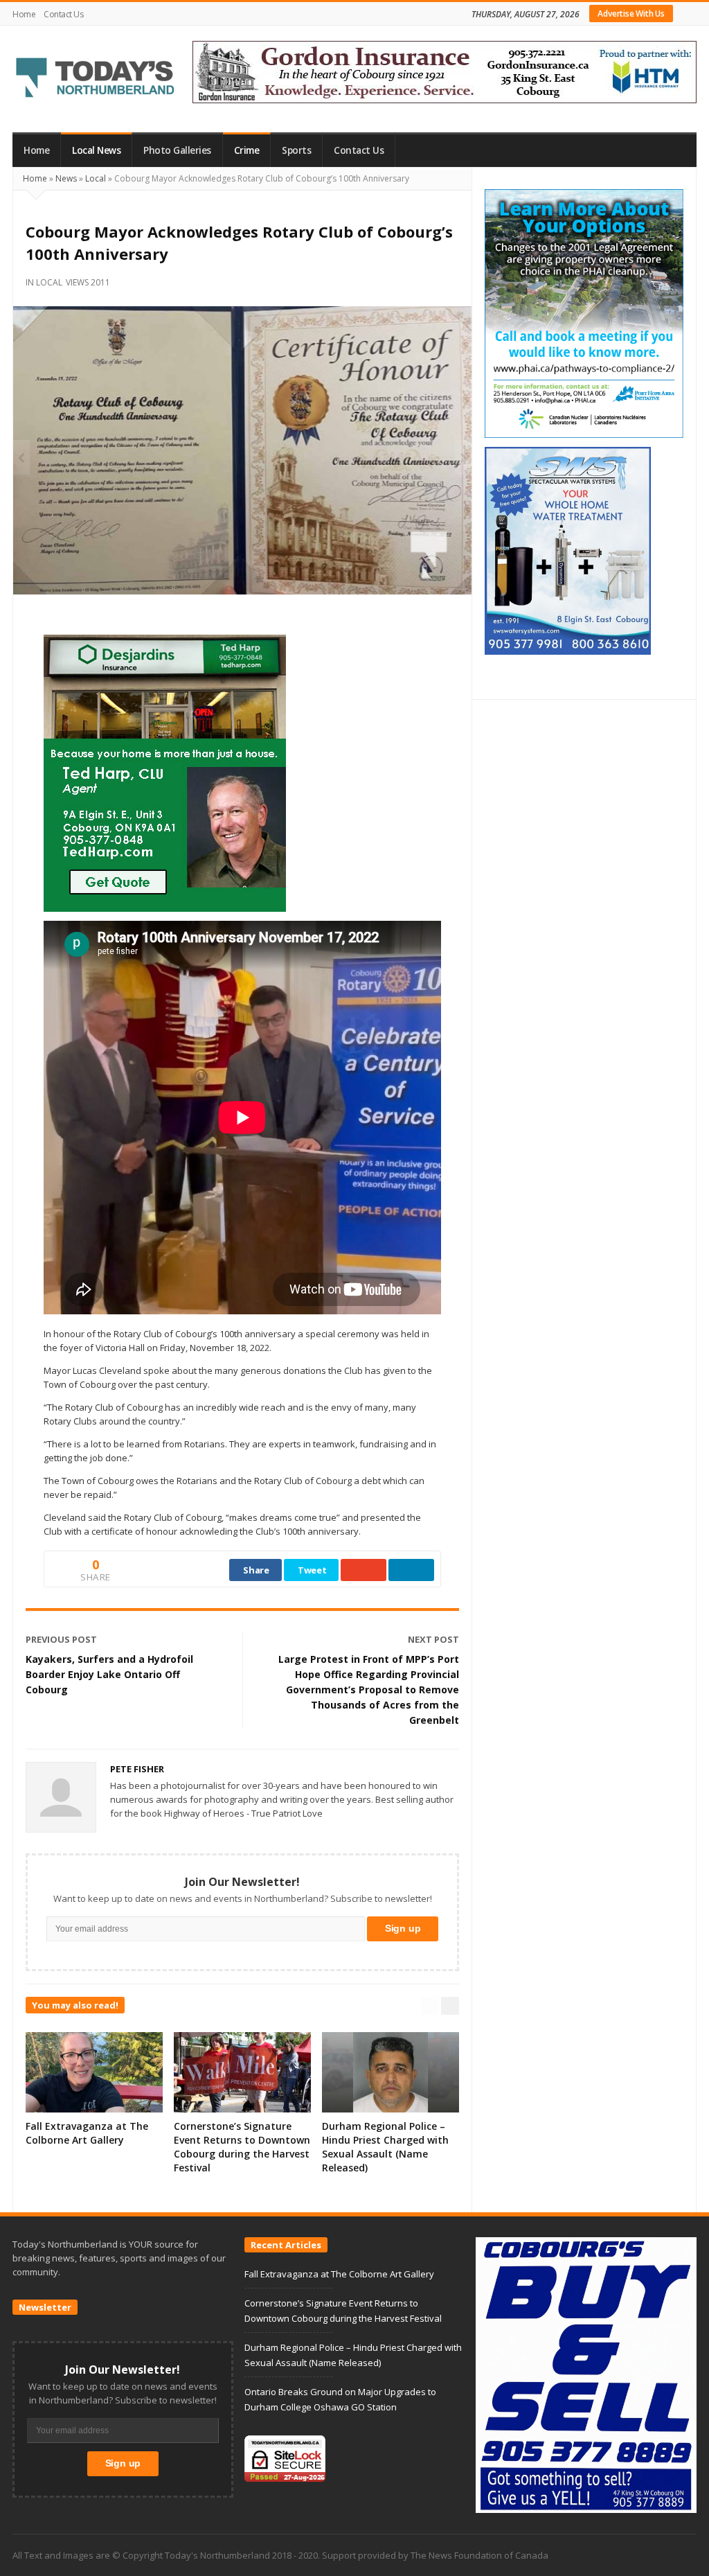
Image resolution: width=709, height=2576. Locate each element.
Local (96, 178)
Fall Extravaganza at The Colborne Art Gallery (87, 2133)
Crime (247, 150)
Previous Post (61, 1639)
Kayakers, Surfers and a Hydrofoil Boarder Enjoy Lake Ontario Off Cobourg (109, 1674)
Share (256, 1570)
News (66, 178)
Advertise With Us (631, 14)
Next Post (433, 1639)
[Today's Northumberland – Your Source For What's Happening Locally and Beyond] (96, 79)
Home (24, 14)
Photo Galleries (177, 150)
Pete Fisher (137, 1769)
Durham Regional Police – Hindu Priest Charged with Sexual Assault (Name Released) (385, 2147)
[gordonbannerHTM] (445, 71)
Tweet (312, 1570)
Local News (96, 150)
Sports (296, 150)
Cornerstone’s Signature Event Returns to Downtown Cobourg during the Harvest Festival (242, 2147)
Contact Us (63, 14)
